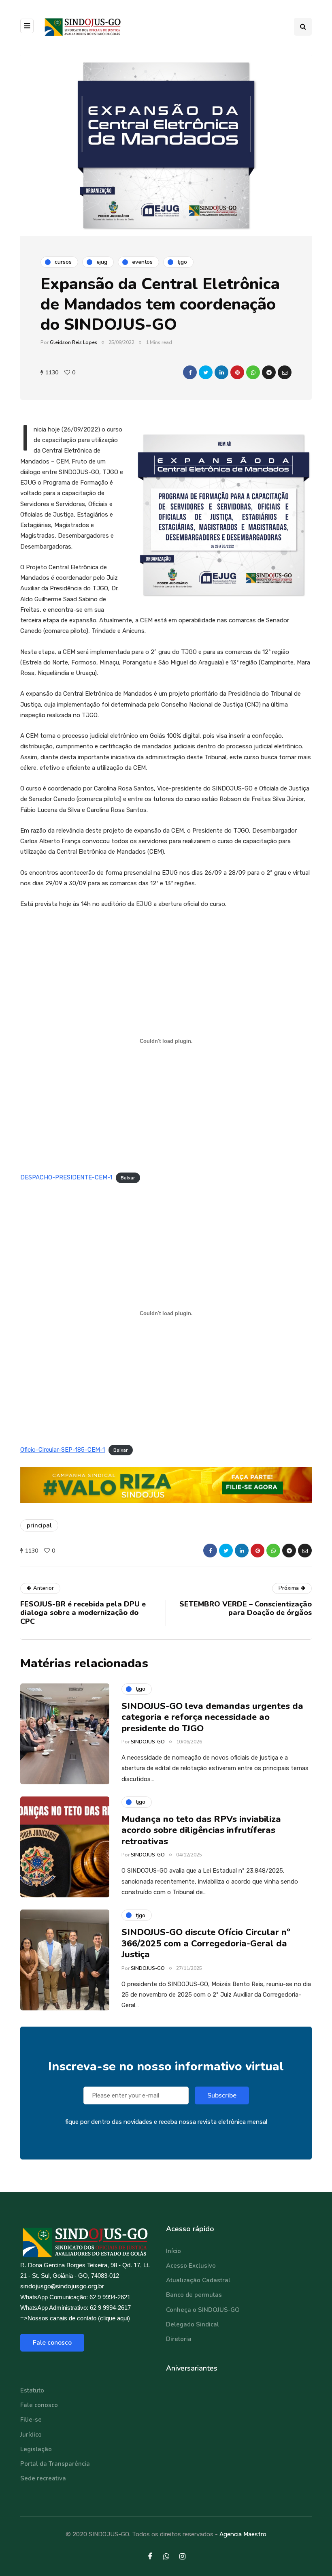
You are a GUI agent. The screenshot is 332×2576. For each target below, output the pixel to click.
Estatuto (32, 2390)
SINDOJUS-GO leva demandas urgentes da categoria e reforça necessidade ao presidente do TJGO (212, 1717)
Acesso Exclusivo (191, 2266)
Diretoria (179, 2339)
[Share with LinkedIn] (221, 372)
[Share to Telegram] (269, 372)
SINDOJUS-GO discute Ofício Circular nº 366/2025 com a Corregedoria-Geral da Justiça (206, 1943)
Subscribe (222, 2095)
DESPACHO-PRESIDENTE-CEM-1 (66, 1177)
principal (39, 1525)
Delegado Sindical (193, 2324)
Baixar (128, 1178)
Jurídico (31, 2435)
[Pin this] (237, 372)
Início (173, 2251)
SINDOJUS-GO (148, 1742)
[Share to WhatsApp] (253, 372)
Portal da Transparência (55, 2464)
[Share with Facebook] (190, 372)
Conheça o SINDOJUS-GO (203, 2310)
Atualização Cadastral (198, 2280)
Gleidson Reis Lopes (73, 342)
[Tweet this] (206, 372)
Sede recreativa (43, 2478)
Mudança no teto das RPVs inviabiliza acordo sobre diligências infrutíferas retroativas (201, 1830)
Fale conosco (52, 2343)
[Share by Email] (285, 372)
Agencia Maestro (243, 2534)
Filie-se (31, 2420)
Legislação (36, 2449)
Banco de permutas (194, 2295)
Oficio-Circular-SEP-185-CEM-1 (63, 1450)
